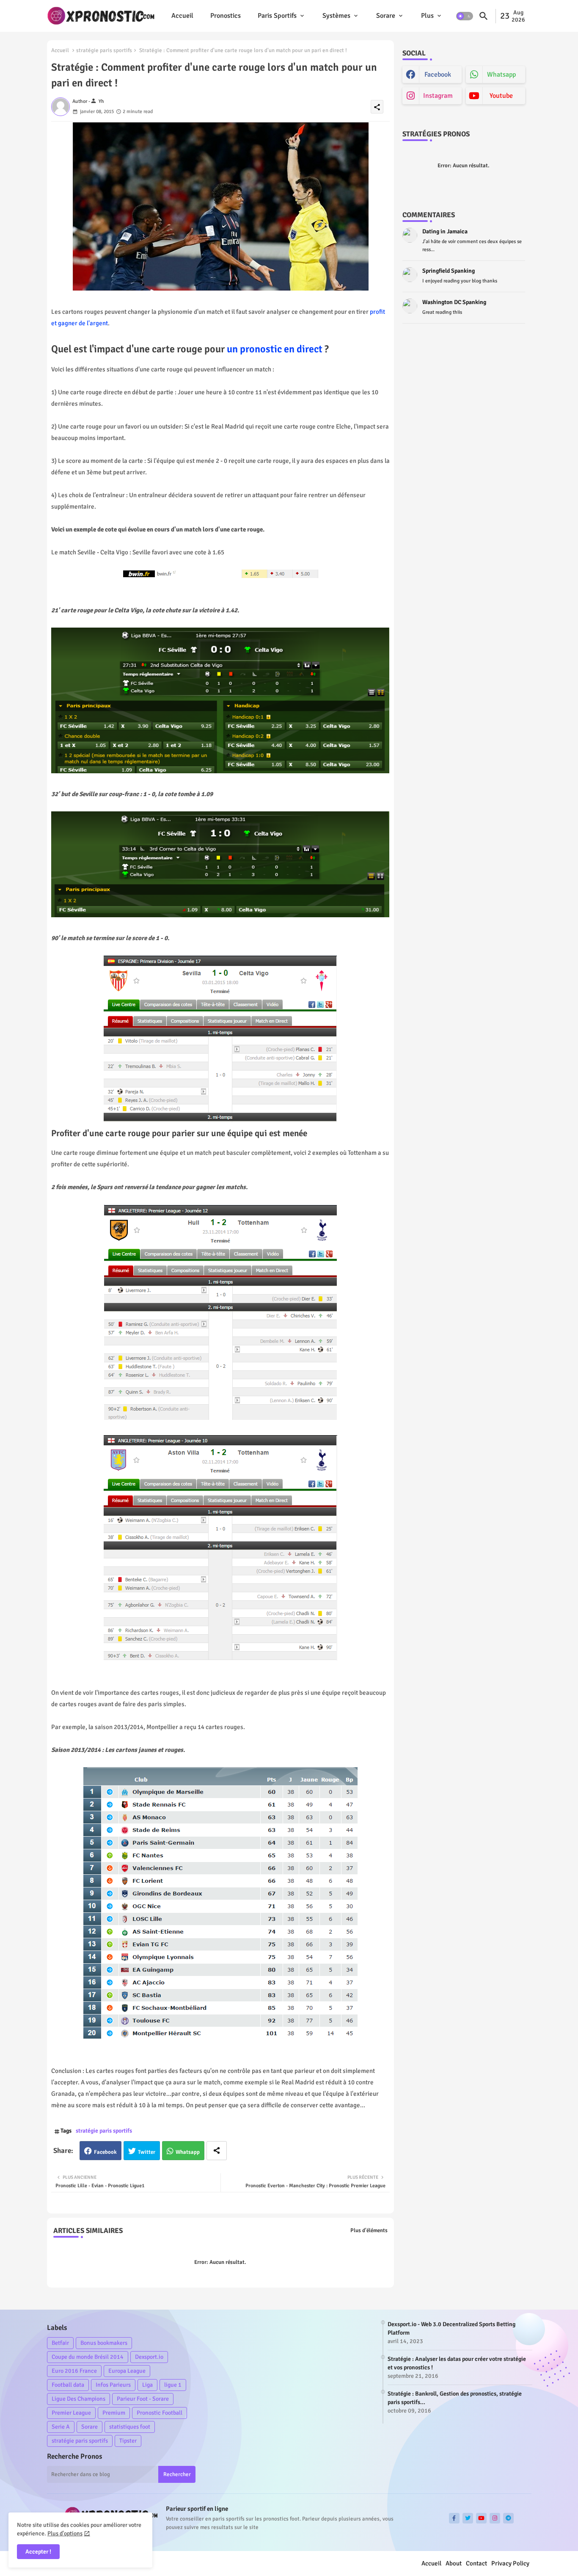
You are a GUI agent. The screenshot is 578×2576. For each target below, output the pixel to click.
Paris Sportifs (277, 16)
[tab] (182, 16)
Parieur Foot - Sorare (143, 2399)
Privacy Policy (510, 2563)
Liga (147, 2385)
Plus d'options (65, 2533)
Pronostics (226, 16)
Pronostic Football (160, 2413)
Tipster (128, 2441)
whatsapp (501, 75)
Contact (476, 2563)
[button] (465, 16)
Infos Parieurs (113, 2385)
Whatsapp (188, 2152)
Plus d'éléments (369, 2230)
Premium (114, 2413)
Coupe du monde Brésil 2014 (88, 2357)
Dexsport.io (149, 2357)
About (454, 2563)
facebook (438, 75)
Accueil (182, 16)
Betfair (60, 2343)
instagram (438, 96)
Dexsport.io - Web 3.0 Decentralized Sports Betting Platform (451, 2328)
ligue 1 (173, 2385)
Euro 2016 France (74, 2371)
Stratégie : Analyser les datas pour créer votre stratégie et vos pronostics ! (457, 2363)
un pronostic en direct (276, 349)
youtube (501, 96)
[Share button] (217, 2151)
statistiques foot (130, 2427)
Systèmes (336, 16)
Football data (68, 2385)
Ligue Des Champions (78, 2399)
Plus (427, 16)
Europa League (127, 2371)
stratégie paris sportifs (104, 50)
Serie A (61, 2427)
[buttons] (454, 2518)
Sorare (386, 16)
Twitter (147, 2152)
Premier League (71, 2413)
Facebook (105, 2152)
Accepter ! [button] (38, 2552)
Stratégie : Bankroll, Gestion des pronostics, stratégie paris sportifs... (455, 2398)
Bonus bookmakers (104, 2343)
